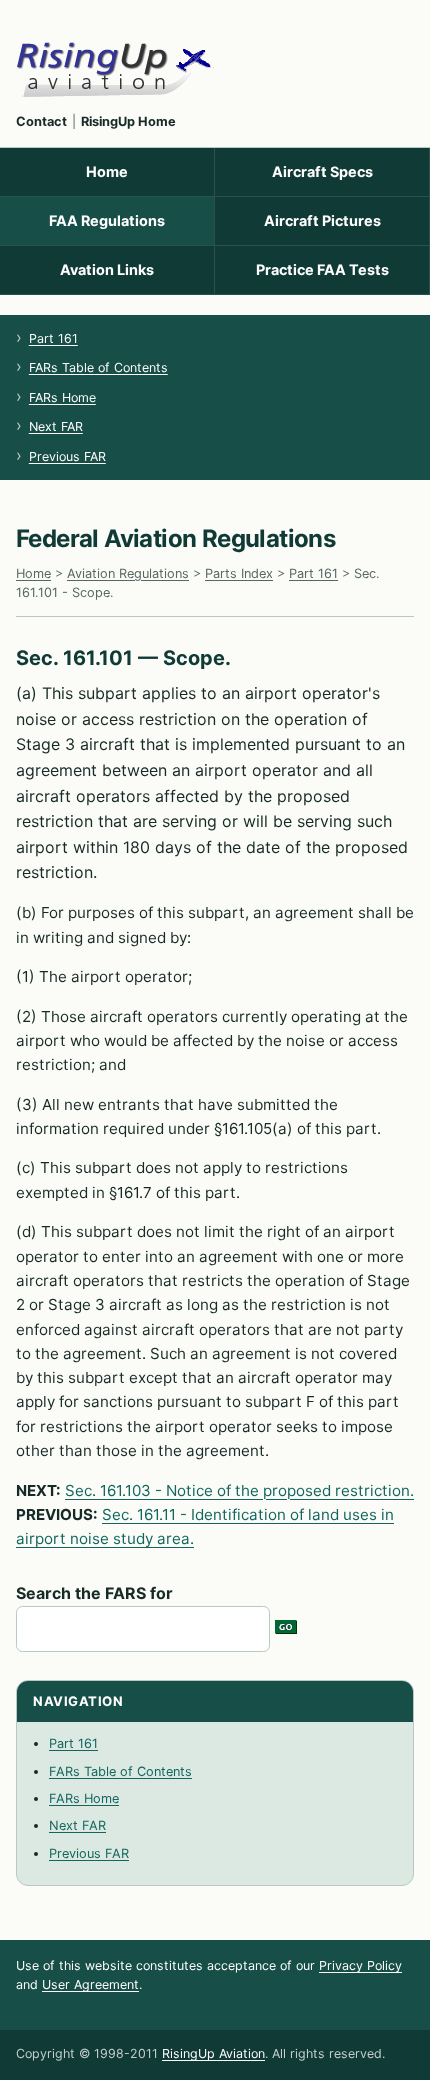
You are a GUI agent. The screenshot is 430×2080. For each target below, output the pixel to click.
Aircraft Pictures (322, 220)
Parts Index (239, 573)
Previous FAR (67, 456)
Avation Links (107, 269)
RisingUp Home (128, 121)
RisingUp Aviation (213, 2053)
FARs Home (62, 397)
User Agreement (90, 1984)
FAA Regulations (107, 220)
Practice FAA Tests (322, 269)
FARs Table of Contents (98, 367)
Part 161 (53, 338)
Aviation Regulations (128, 573)
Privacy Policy (360, 1965)
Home (107, 171)
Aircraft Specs (322, 171)
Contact (41, 121)
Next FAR (56, 426)
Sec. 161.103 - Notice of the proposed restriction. (239, 1490)
